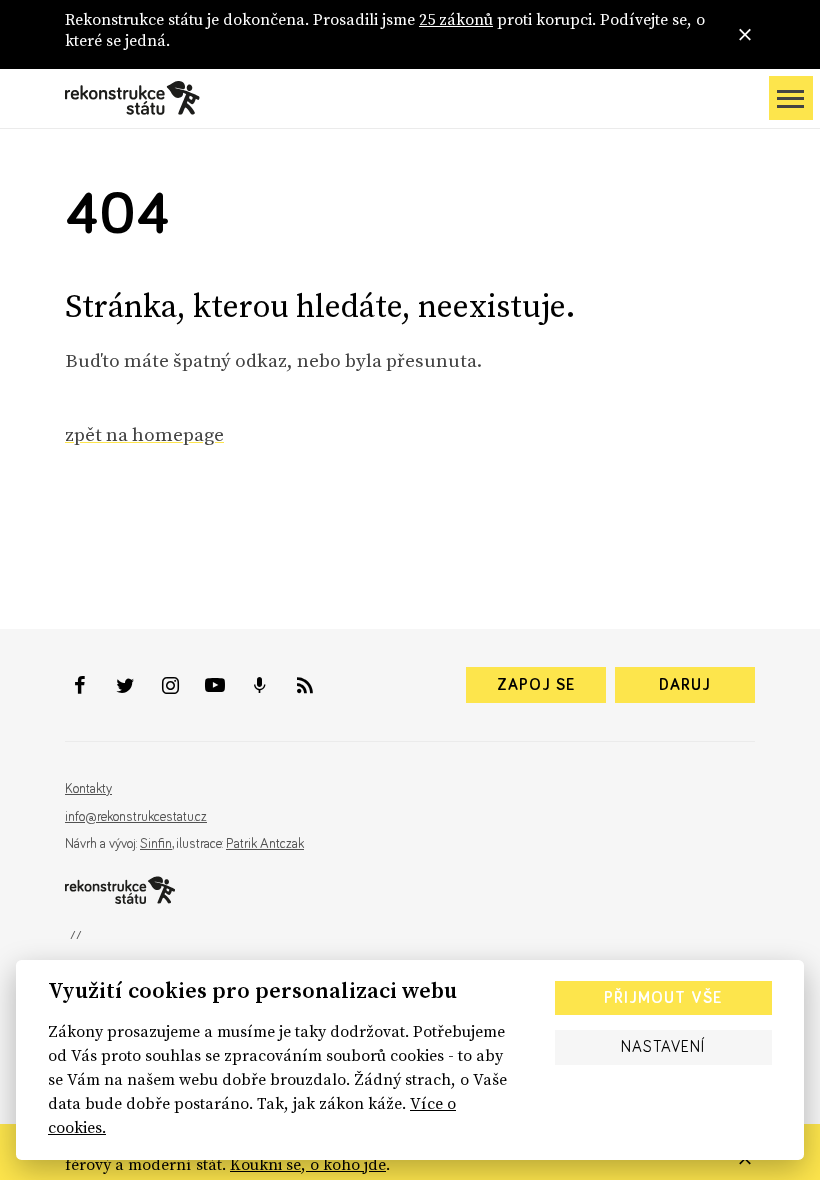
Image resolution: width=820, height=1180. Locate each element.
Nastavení (663, 1047)
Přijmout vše (663, 998)
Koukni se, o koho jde (308, 1164)
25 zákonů (456, 19)
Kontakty (88, 789)
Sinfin (156, 844)
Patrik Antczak (265, 844)
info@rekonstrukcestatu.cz (136, 817)
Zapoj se (536, 685)
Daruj (685, 685)
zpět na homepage (144, 434)
